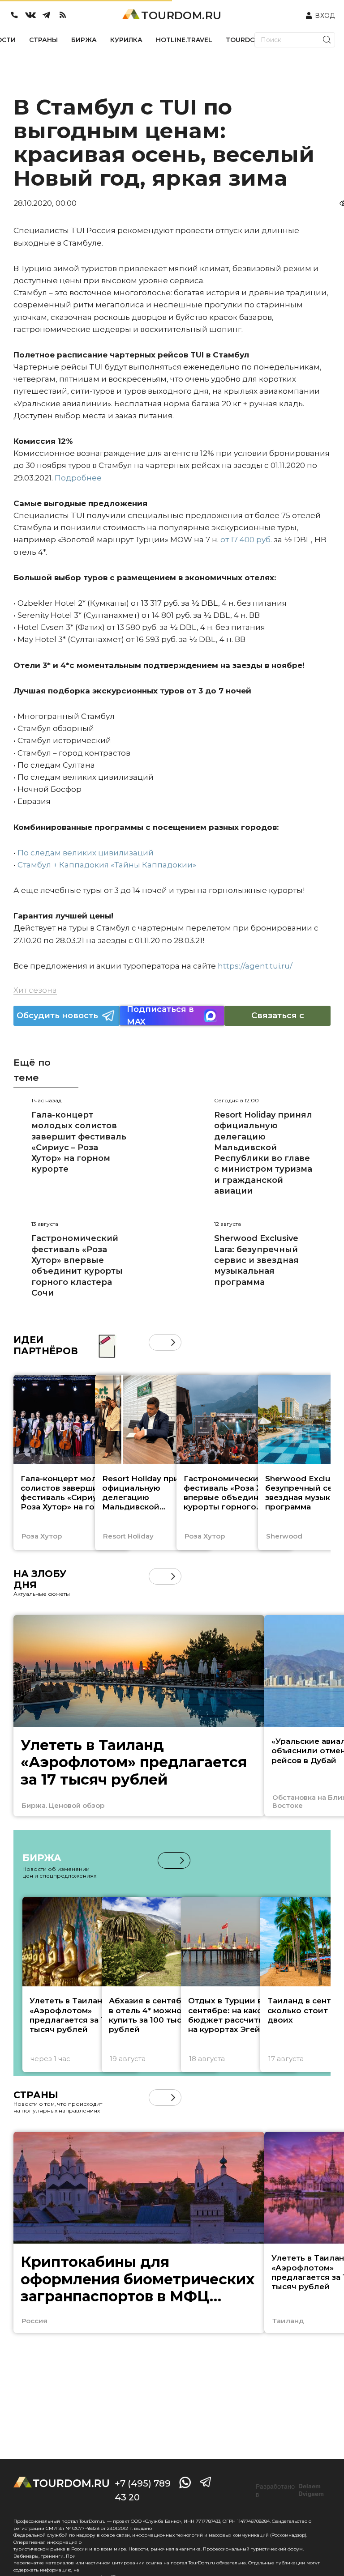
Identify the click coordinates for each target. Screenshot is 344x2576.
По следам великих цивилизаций (86, 853)
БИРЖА (84, 40)
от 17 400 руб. (246, 540)
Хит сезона (35, 990)
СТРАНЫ (43, 40)
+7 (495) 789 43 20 (143, 2490)
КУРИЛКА (126, 40)
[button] (157, 1342)
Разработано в (290, 2491)
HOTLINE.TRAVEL (184, 40)
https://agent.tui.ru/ (255, 966)
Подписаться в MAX (160, 1016)
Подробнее (78, 478)
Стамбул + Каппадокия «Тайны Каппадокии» (107, 865)
